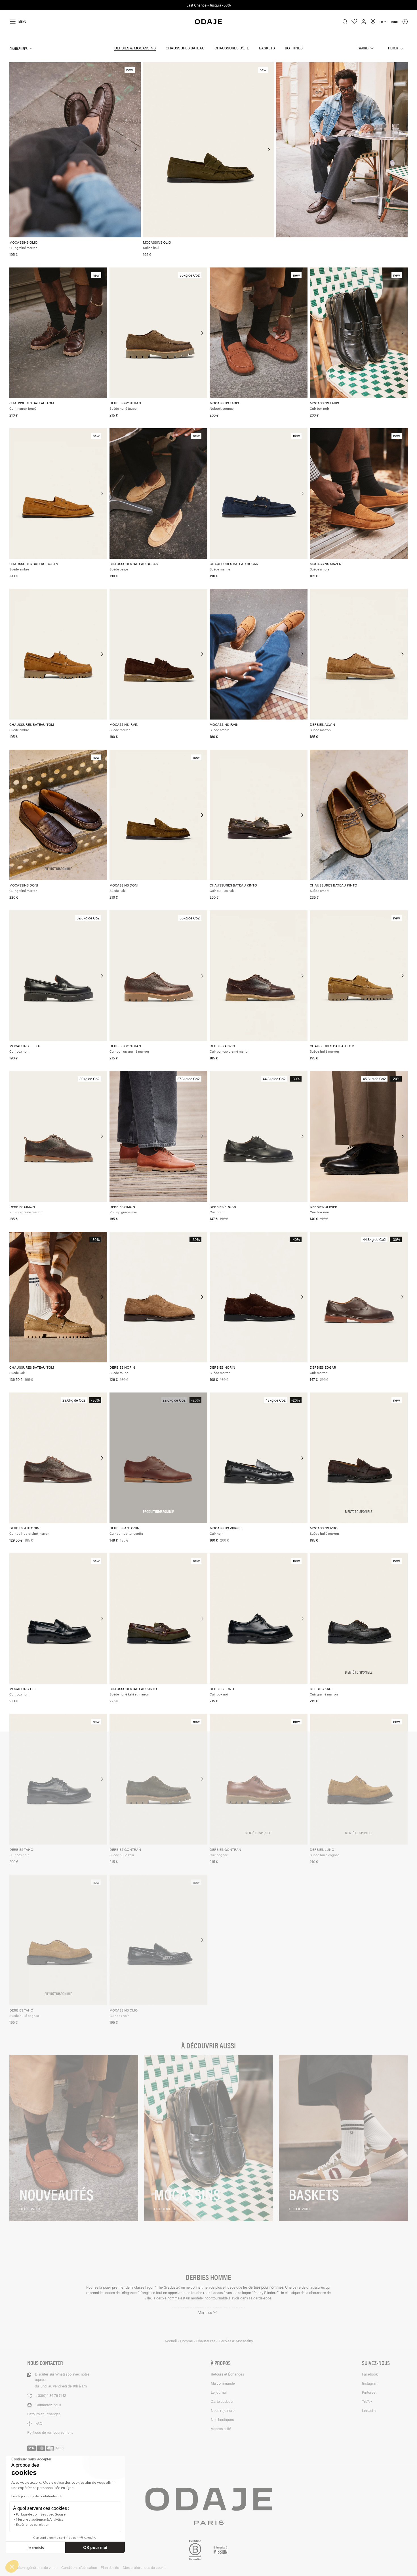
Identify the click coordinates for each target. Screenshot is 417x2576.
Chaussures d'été (232, 48)
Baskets (267, 48)
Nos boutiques (222, 2419)
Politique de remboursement (50, 2432)
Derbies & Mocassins (135, 48)
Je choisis (35, 2547)
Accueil (171, 2341)
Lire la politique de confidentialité (36, 2496)
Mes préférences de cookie (145, 2567)
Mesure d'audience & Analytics (40, 2519)
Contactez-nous (48, 2405)
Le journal (219, 2392)
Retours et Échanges (44, 2414)
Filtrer (393, 48)
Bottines (294, 48)
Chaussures (19, 48)
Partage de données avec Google (41, 2514)
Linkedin (369, 2410)
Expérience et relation (33, 2524)
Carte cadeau (222, 2401)
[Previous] (14, 150)
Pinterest (369, 2392)
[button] (12, 2566)
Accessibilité (221, 2428)
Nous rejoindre (223, 2410)
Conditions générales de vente (33, 2567)
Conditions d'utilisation (79, 2567)
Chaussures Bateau (185, 48)
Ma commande (223, 2383)
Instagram (370, 2383)
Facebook (370, 2374)
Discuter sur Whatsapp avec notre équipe (62, 2380)
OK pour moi (95, 2547)
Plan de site (110, 2567)
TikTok (367, 2401)
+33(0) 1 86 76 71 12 (51, 2395)
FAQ (39, 2423)
